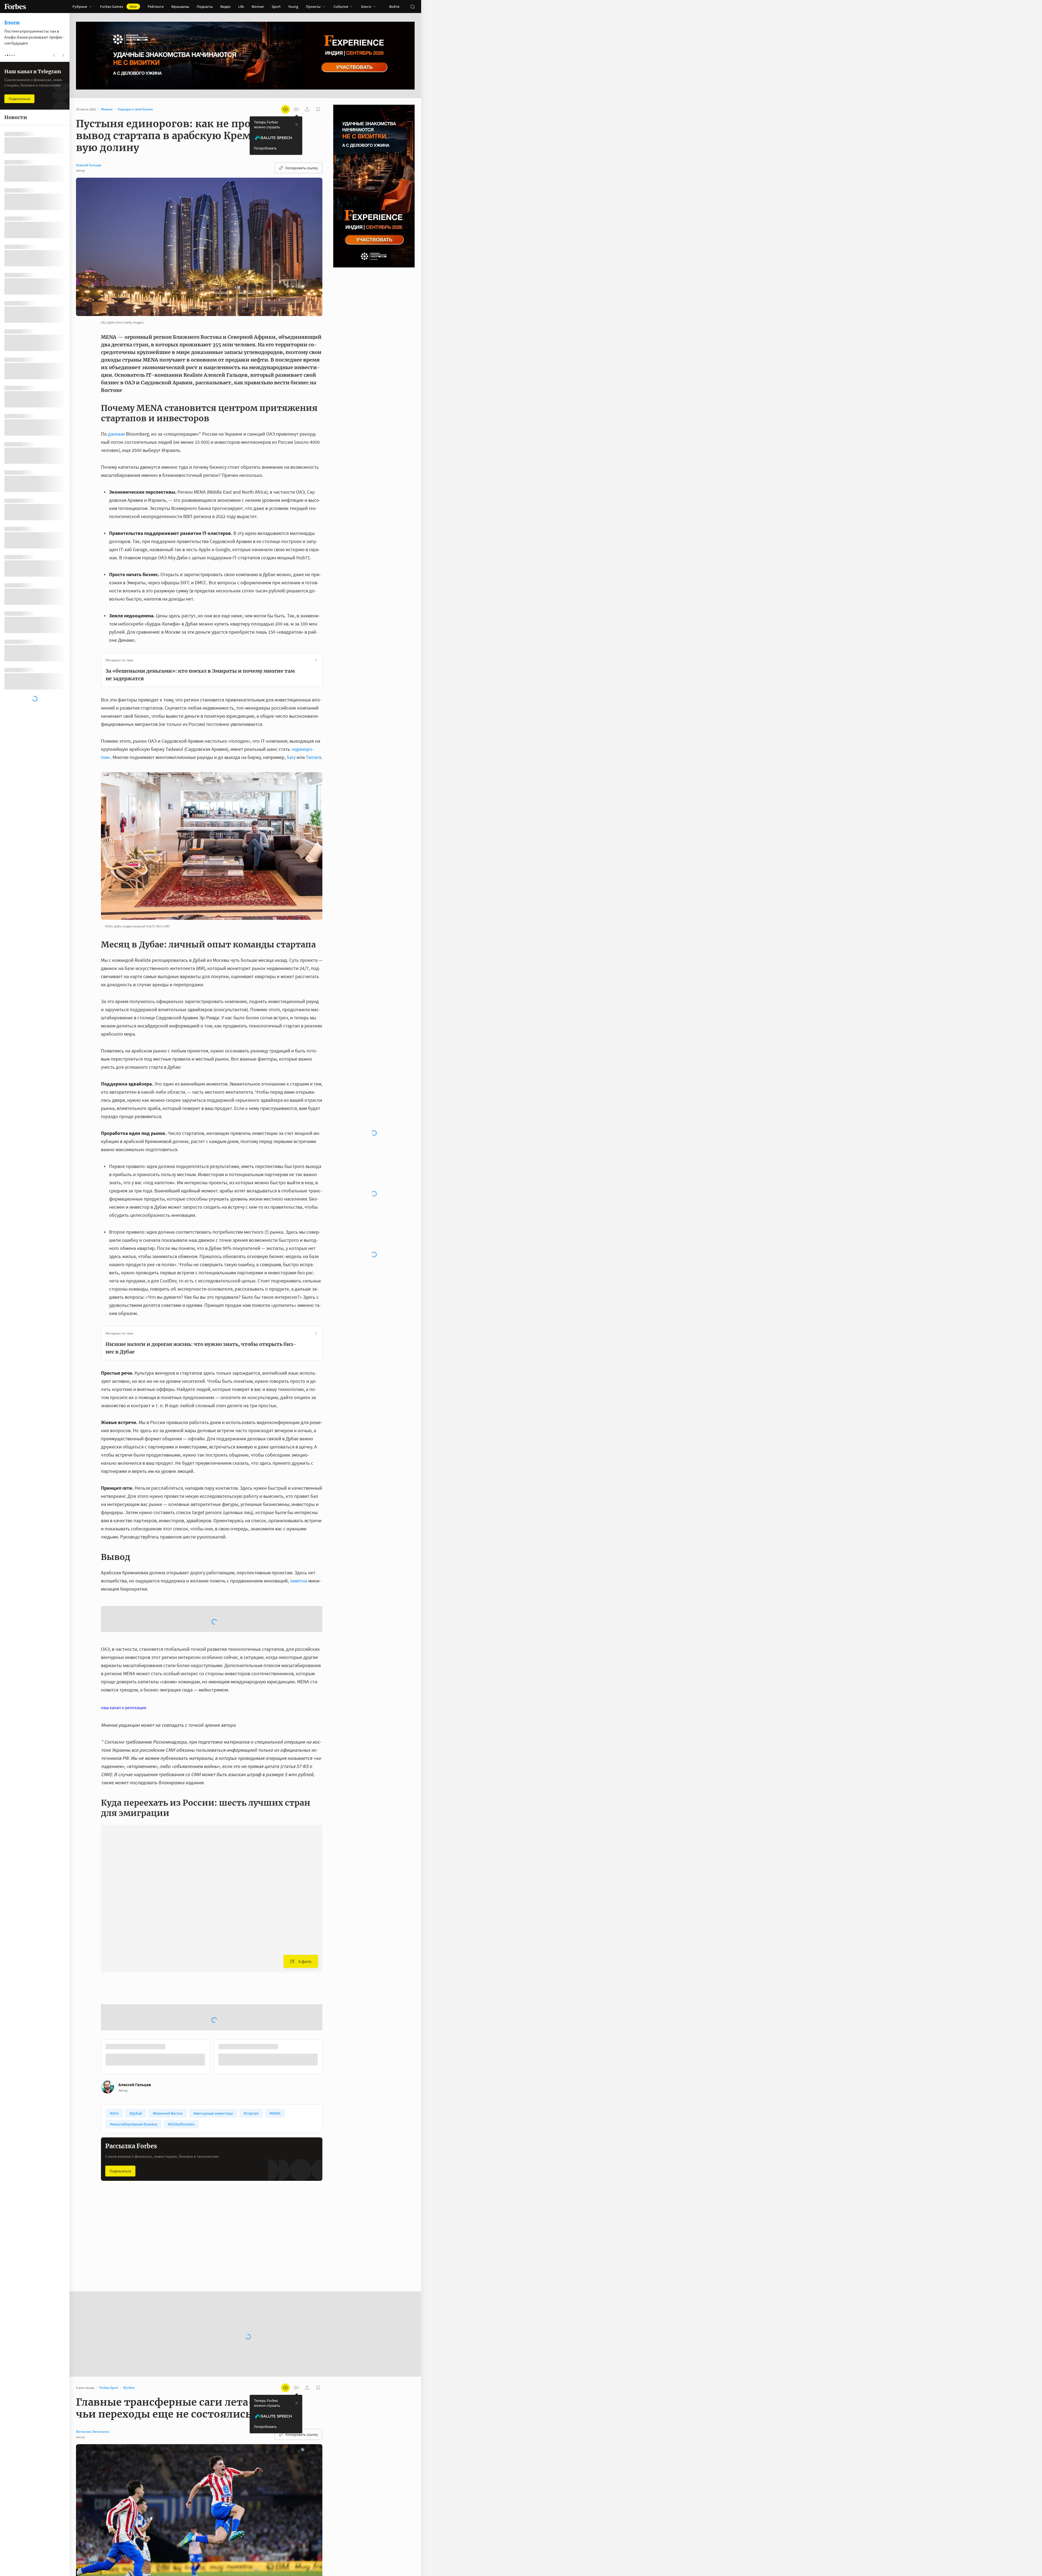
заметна (298, 1581)
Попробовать (265, 148)
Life (241, 7)
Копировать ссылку (302, 168)
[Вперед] (331, 1975)
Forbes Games (118, 7)
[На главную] (15, 7)
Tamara (314, 757)
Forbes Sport (115, 2165)
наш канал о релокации (124, 1664)
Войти (394, 7)
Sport (276, 7)
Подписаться (120, 2088)
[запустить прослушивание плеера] (296, 109)
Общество (264, 2165)
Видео (225, 7)
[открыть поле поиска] (412, 7)
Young (293, 7)
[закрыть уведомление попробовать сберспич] (297, 125)
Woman (258, 7)
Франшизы (180, 7)
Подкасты (205, 7)
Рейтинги (156, 7)
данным (116, 434)
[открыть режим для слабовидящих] (285, 109)
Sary (291, 757)
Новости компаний (195, 2165)
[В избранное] (173, 1964)
